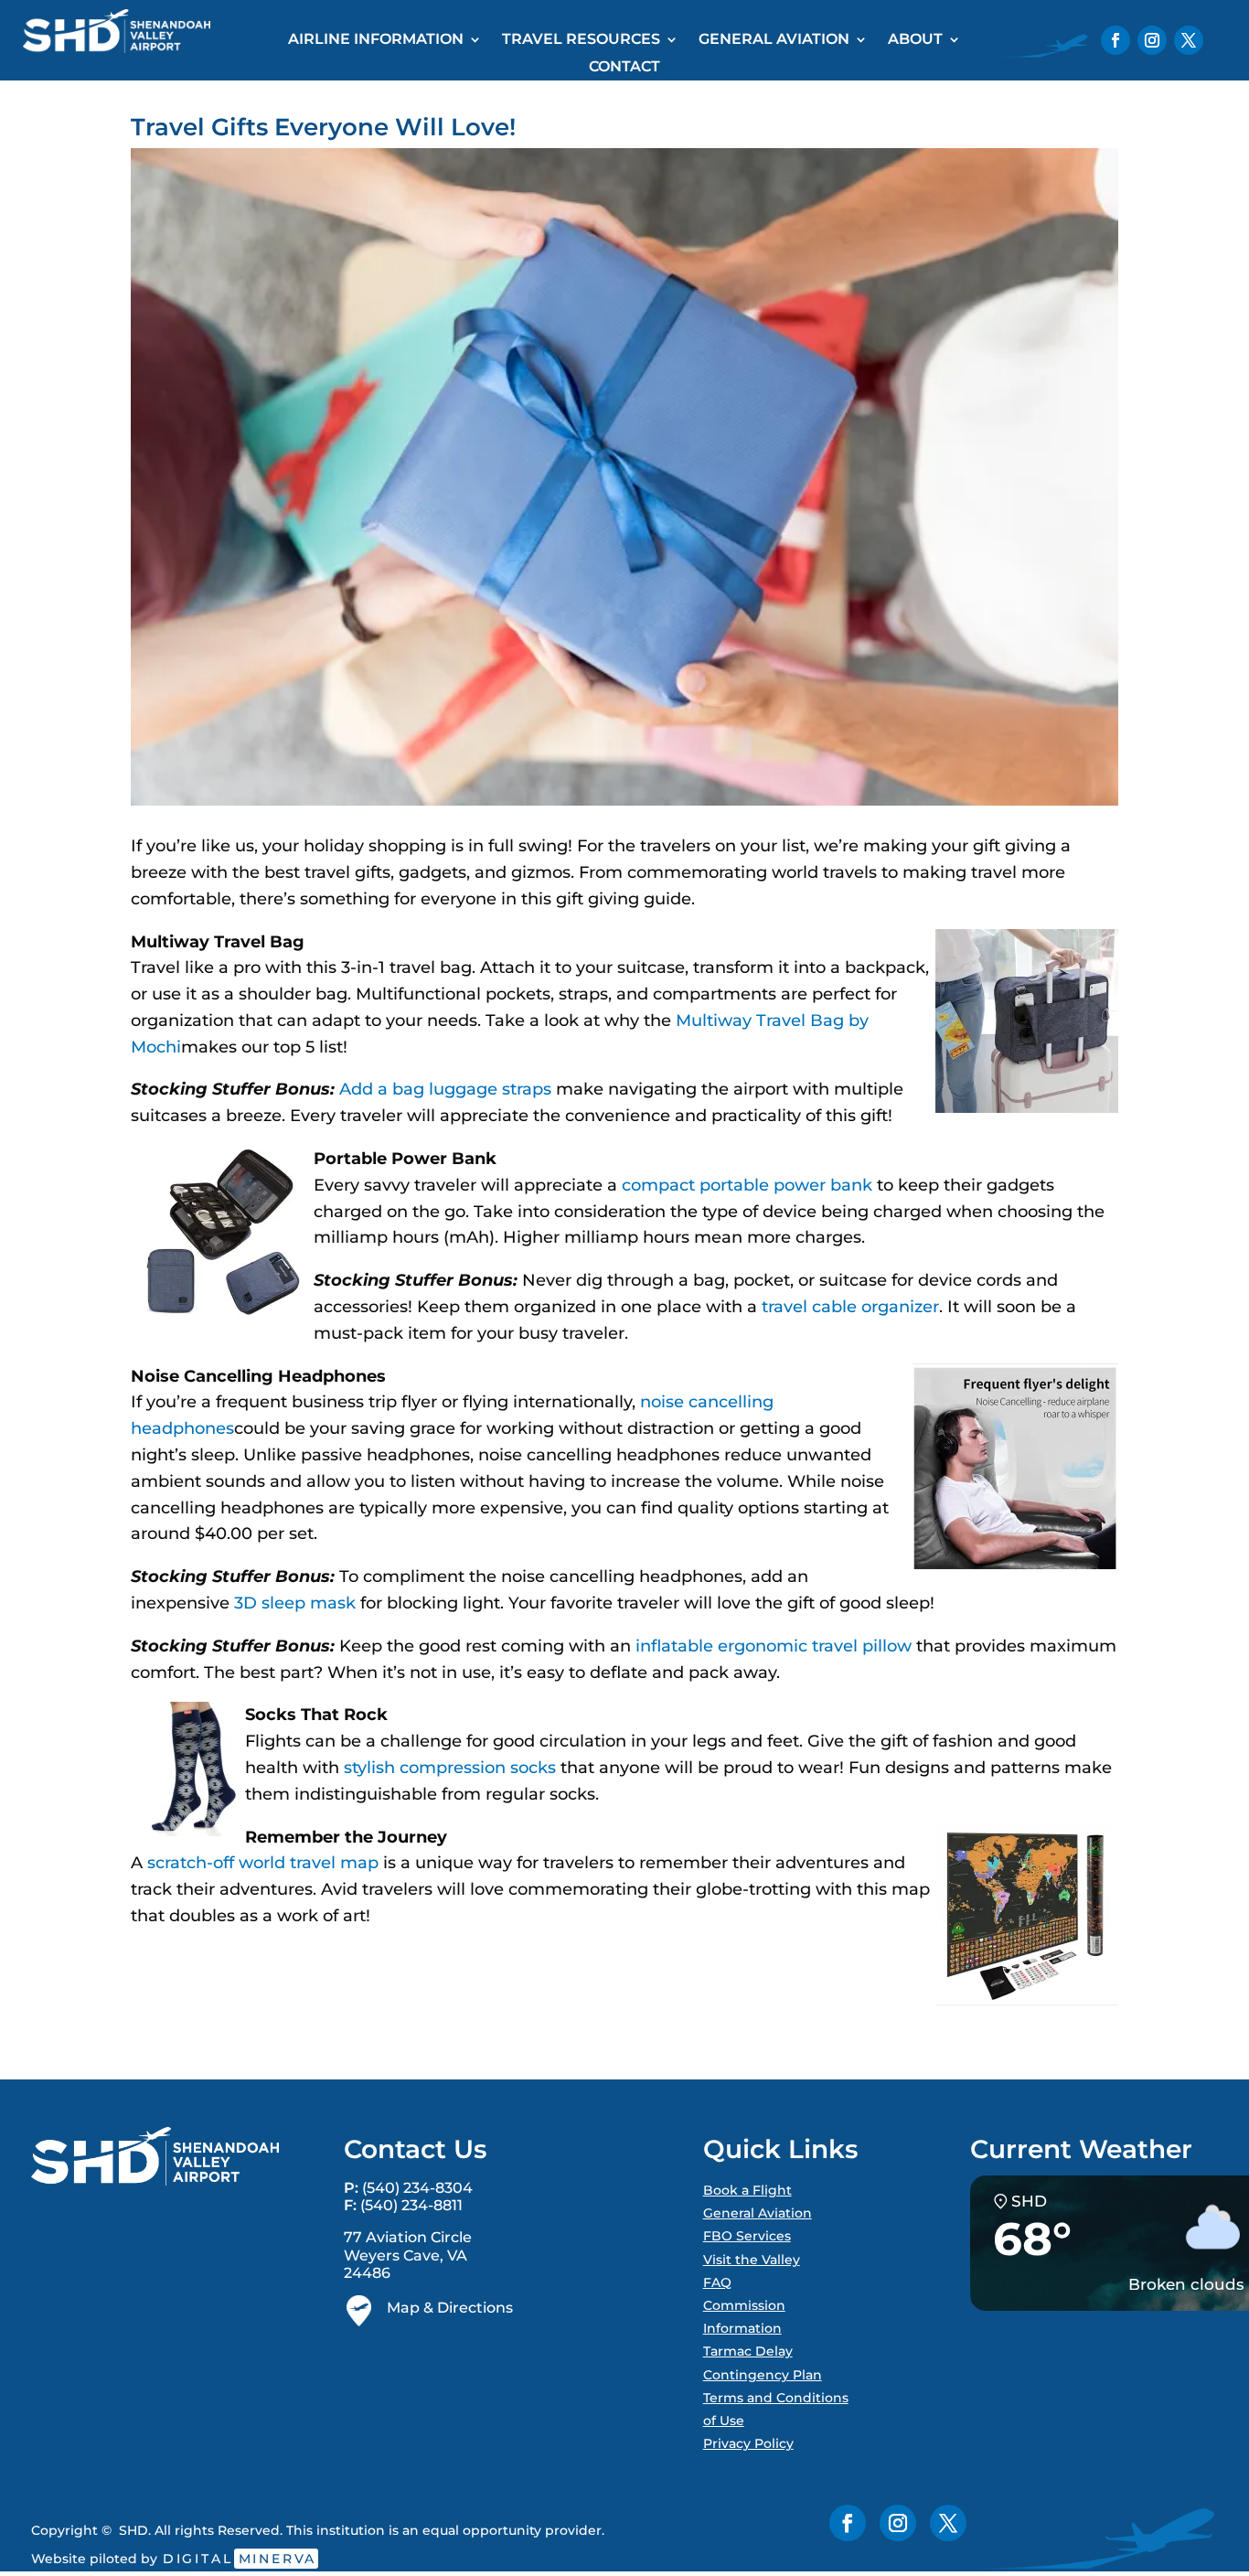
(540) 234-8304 (417, 2188)
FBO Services (747, 2236)
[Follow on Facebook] (1116, 40)
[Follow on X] (1189, 40)
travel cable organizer (850, 1307)
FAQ (717, 2282)
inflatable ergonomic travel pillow (774, 1646)
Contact (624, 68)
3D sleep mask (295, 1603)
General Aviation (774, 40)
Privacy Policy (748, 2443)
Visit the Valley (752, 2260)
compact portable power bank (747, 1185)
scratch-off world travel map (263, 1863)
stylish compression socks (450, 1768)
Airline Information (376, 40)
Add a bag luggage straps (445, 1089)
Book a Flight (747, 2190)
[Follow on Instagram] (1152, 40)
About (915, 40)
